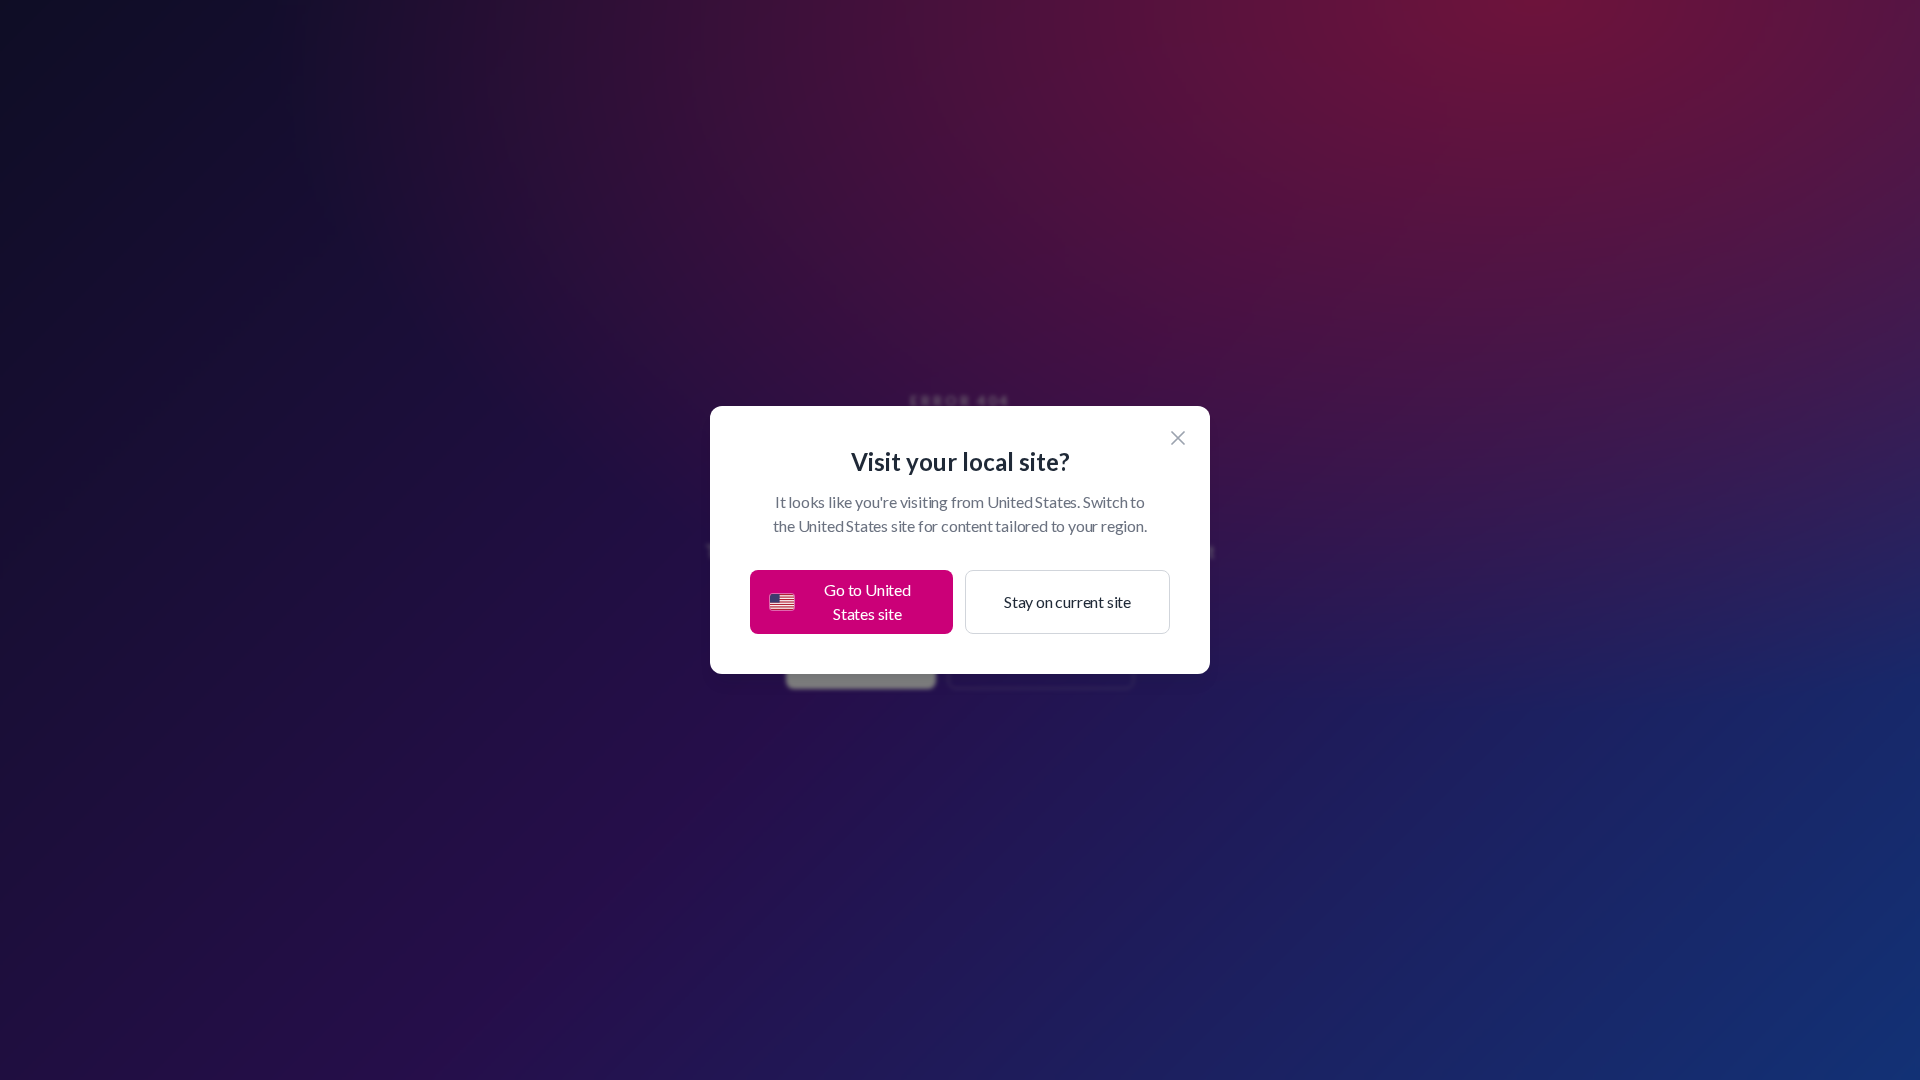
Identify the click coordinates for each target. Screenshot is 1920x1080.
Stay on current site (1067, 601)
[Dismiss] (1178, 438)
